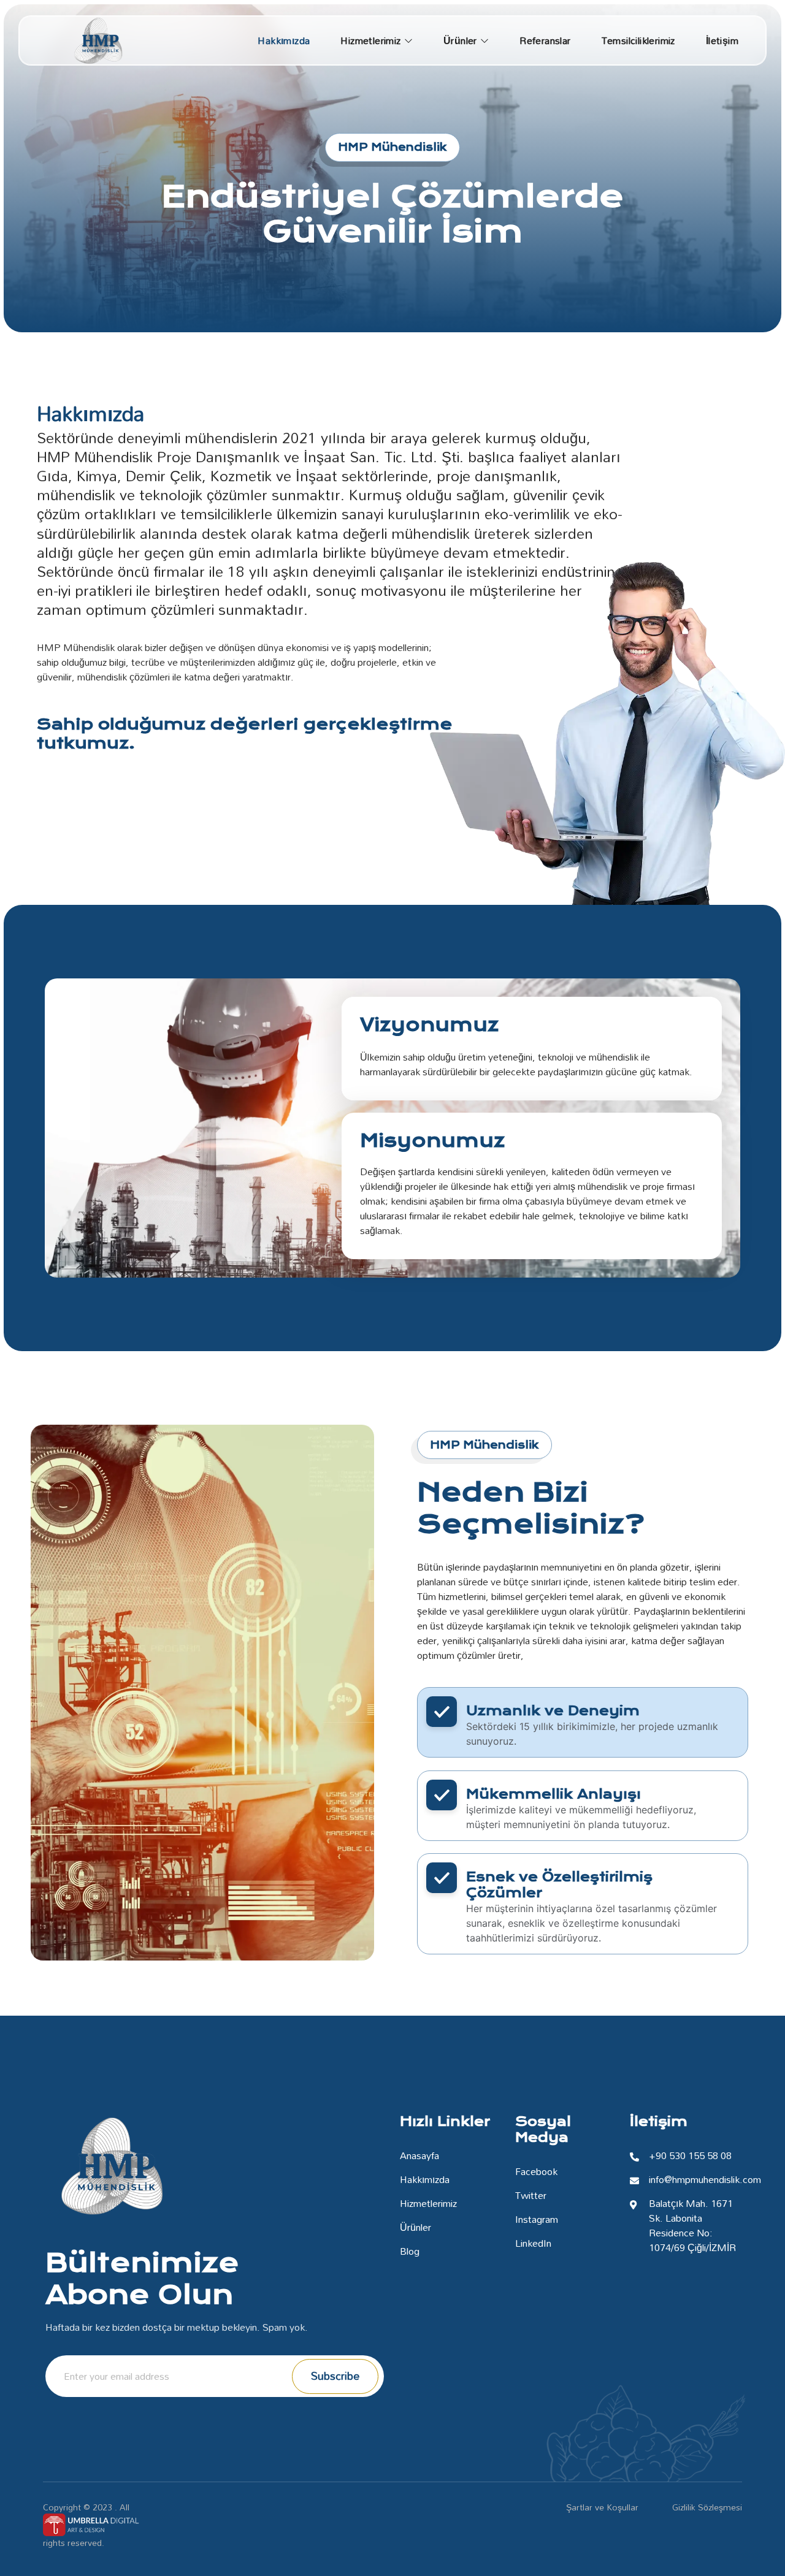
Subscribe (335, 2376)
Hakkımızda (284, 40)
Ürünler (460, 40)
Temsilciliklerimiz (638, 40)
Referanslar (545, 40)
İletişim (722, 40)
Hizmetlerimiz (370, 40)
